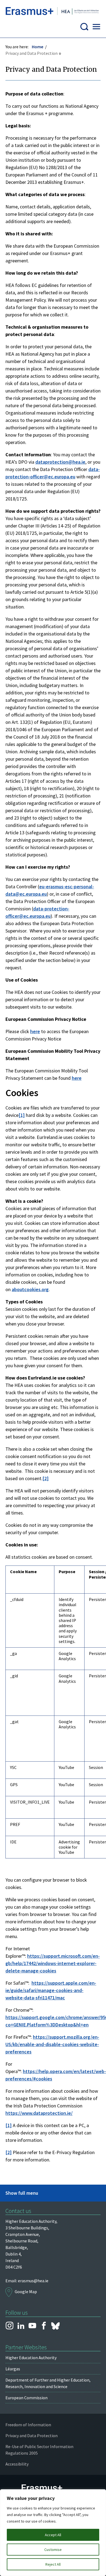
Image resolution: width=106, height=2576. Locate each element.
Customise (53, 2550)
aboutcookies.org (30, 1289)
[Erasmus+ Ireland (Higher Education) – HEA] (53, 12)
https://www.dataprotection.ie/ (39, 2113)
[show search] (84, 28)
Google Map (26, 2292)
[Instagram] (10, 2326)
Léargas (13, 2369)
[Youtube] (32, 2326)
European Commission (26, 2398)
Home (38, 47)
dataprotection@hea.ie (60, 462)
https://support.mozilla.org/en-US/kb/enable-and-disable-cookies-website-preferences (52, 2044)
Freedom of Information (28, 2425)
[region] (53, 2533)
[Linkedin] (21, 2326)
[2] (46, 1478)
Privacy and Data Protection (32, 2436)
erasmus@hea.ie (33, 2281)
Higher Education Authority (31, 2358)
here (35, 1031)
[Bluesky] (55, 2326)
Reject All (53, 2564)
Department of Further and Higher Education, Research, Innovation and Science (48, 2383)
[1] (22, 1115)
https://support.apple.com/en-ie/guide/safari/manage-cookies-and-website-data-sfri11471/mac (51, 1990)
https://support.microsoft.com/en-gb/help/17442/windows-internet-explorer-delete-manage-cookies (53, 1963)
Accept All (53, 2535)
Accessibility (17, 2464)
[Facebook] (44, 2326)
